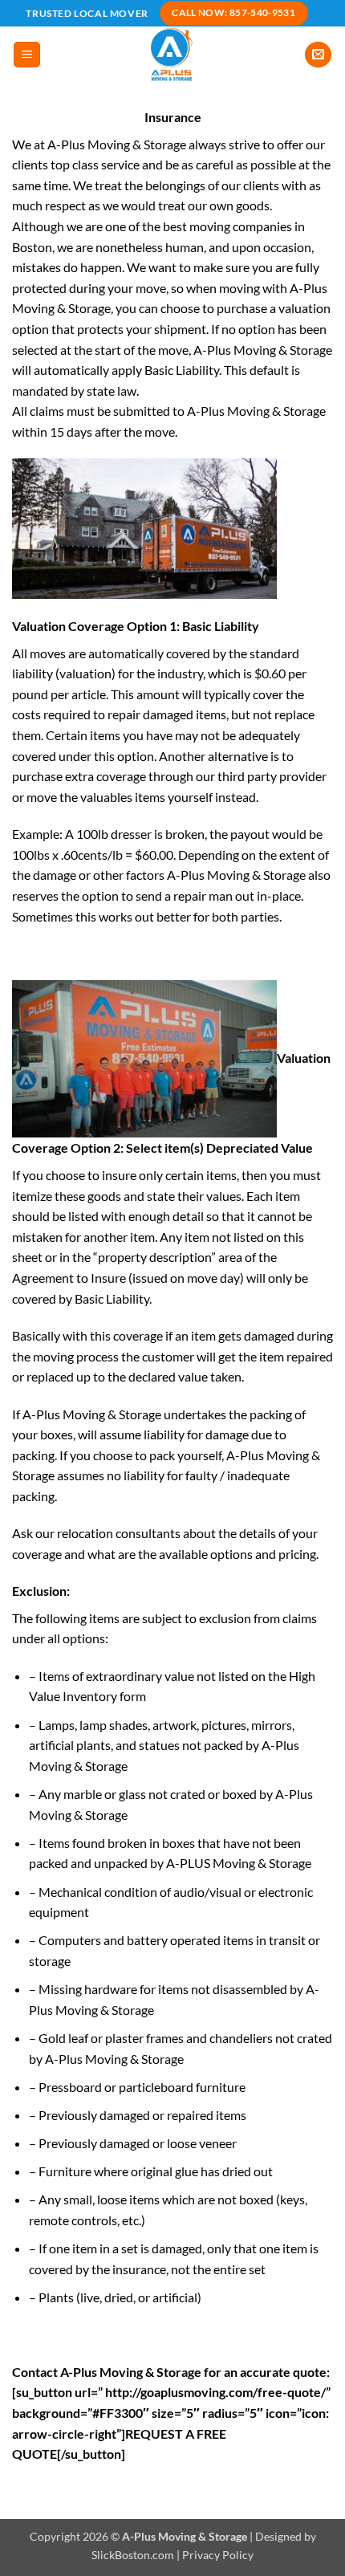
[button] (27, 55)
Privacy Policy (218, 2555)
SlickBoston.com (133, 2555)
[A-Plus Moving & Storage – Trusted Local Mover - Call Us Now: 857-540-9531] (173, 55)
